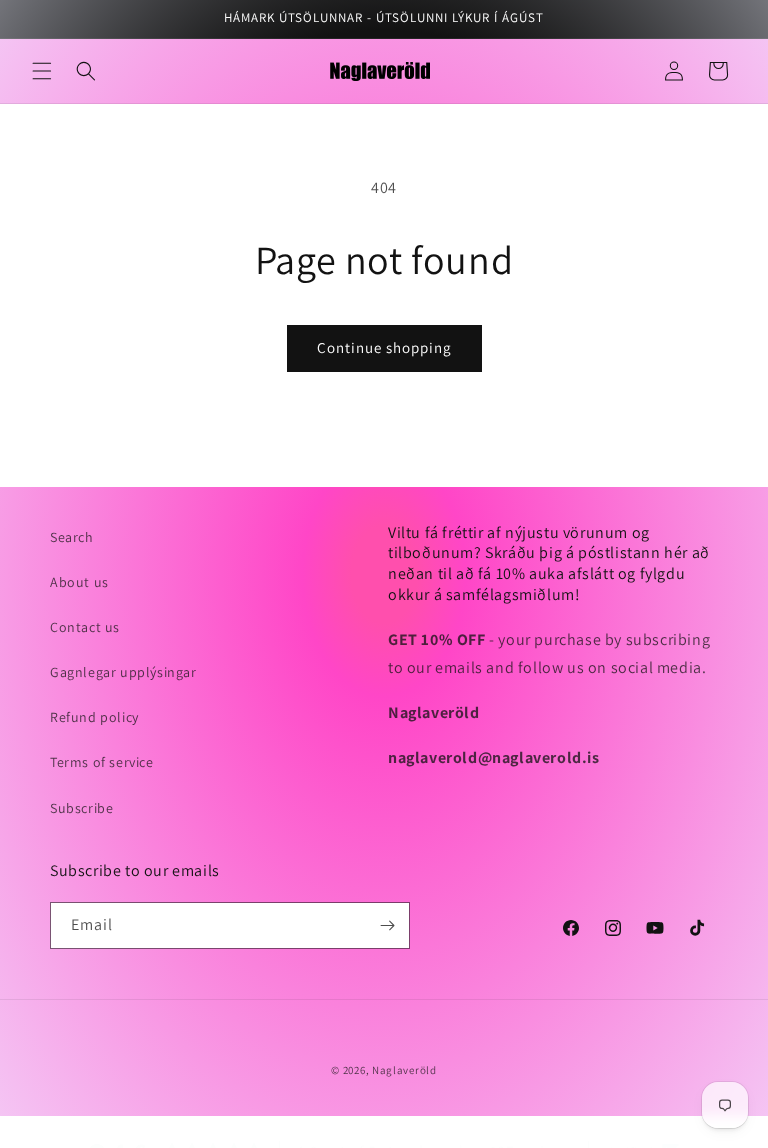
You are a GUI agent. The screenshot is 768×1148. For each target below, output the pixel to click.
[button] (42, 71)
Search (72, 537)
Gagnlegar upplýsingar (123, 672)
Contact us (85, 627)
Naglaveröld (404, 1070)
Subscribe (81, 808)
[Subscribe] (387, 925)
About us (79, 582)
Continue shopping (384, 347)
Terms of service (102, 762)
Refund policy (94, 717)
